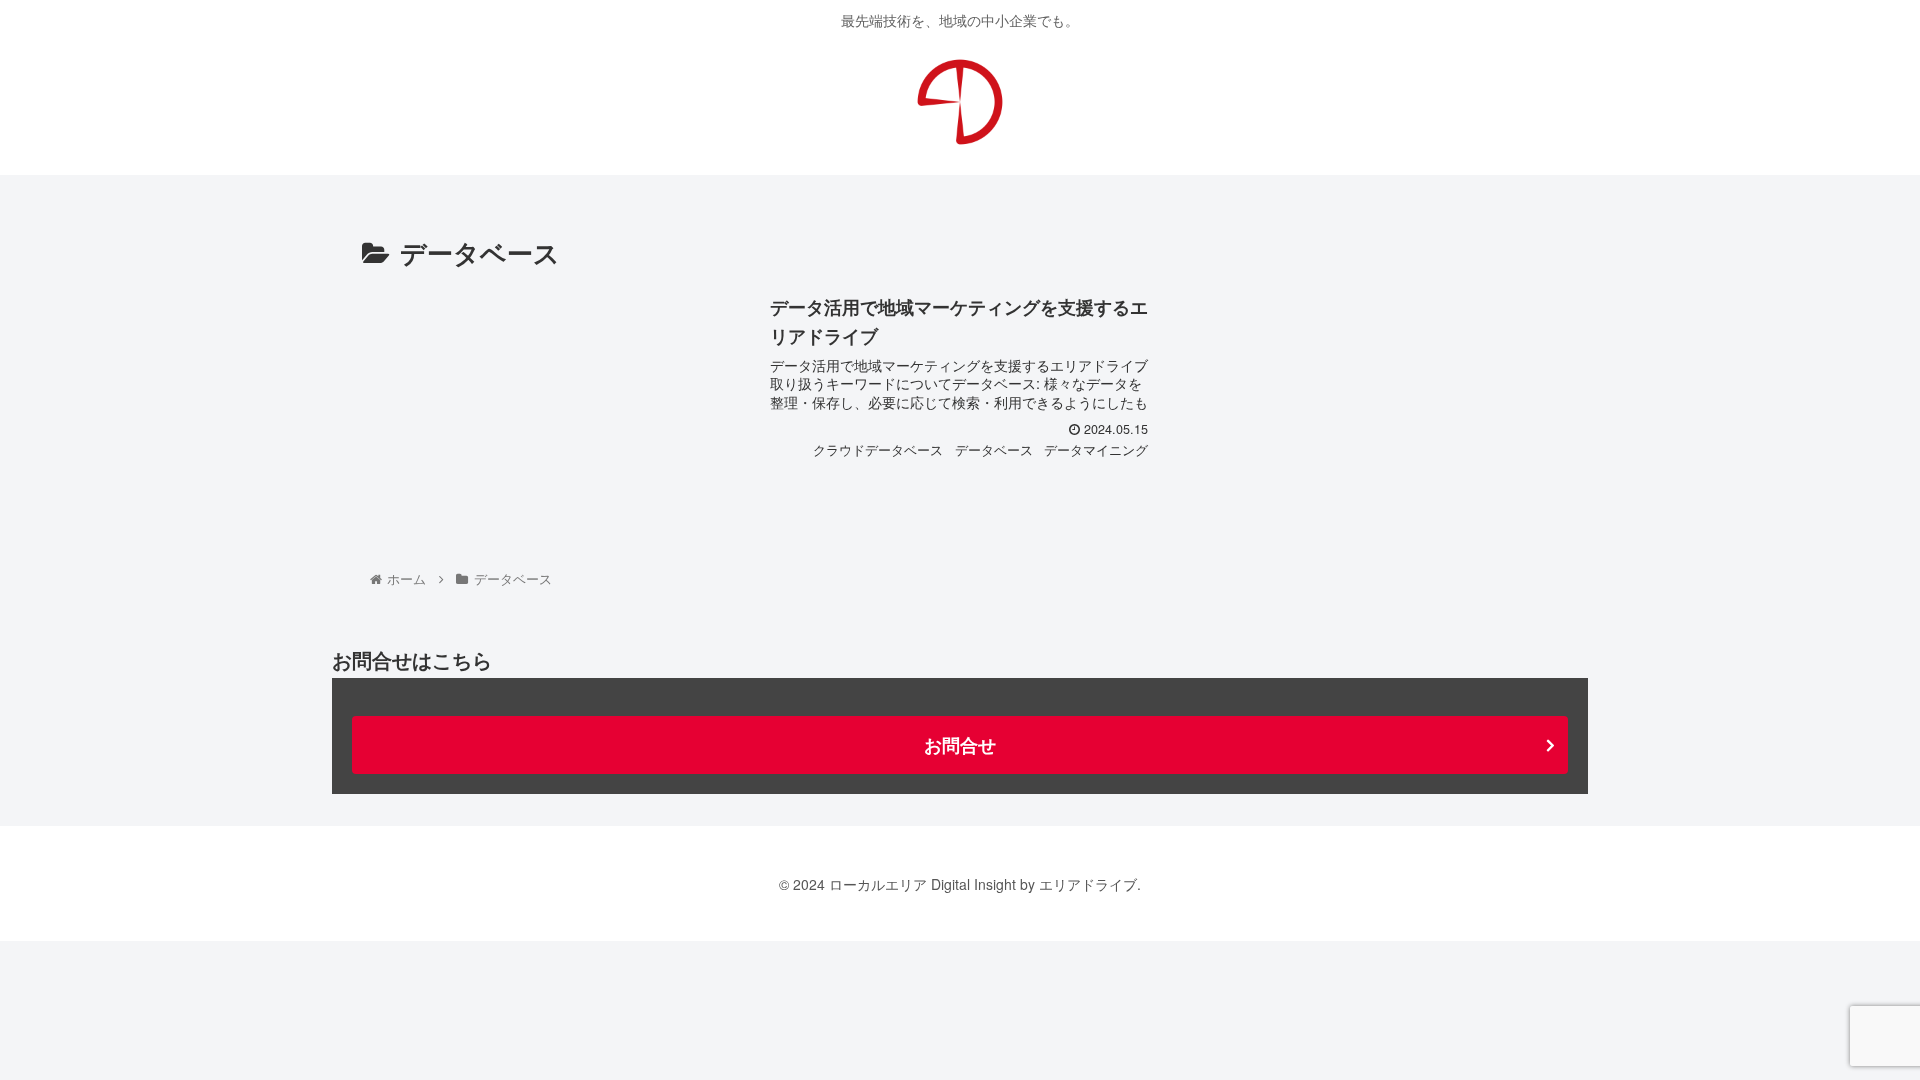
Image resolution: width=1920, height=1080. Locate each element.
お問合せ (960, 745)
